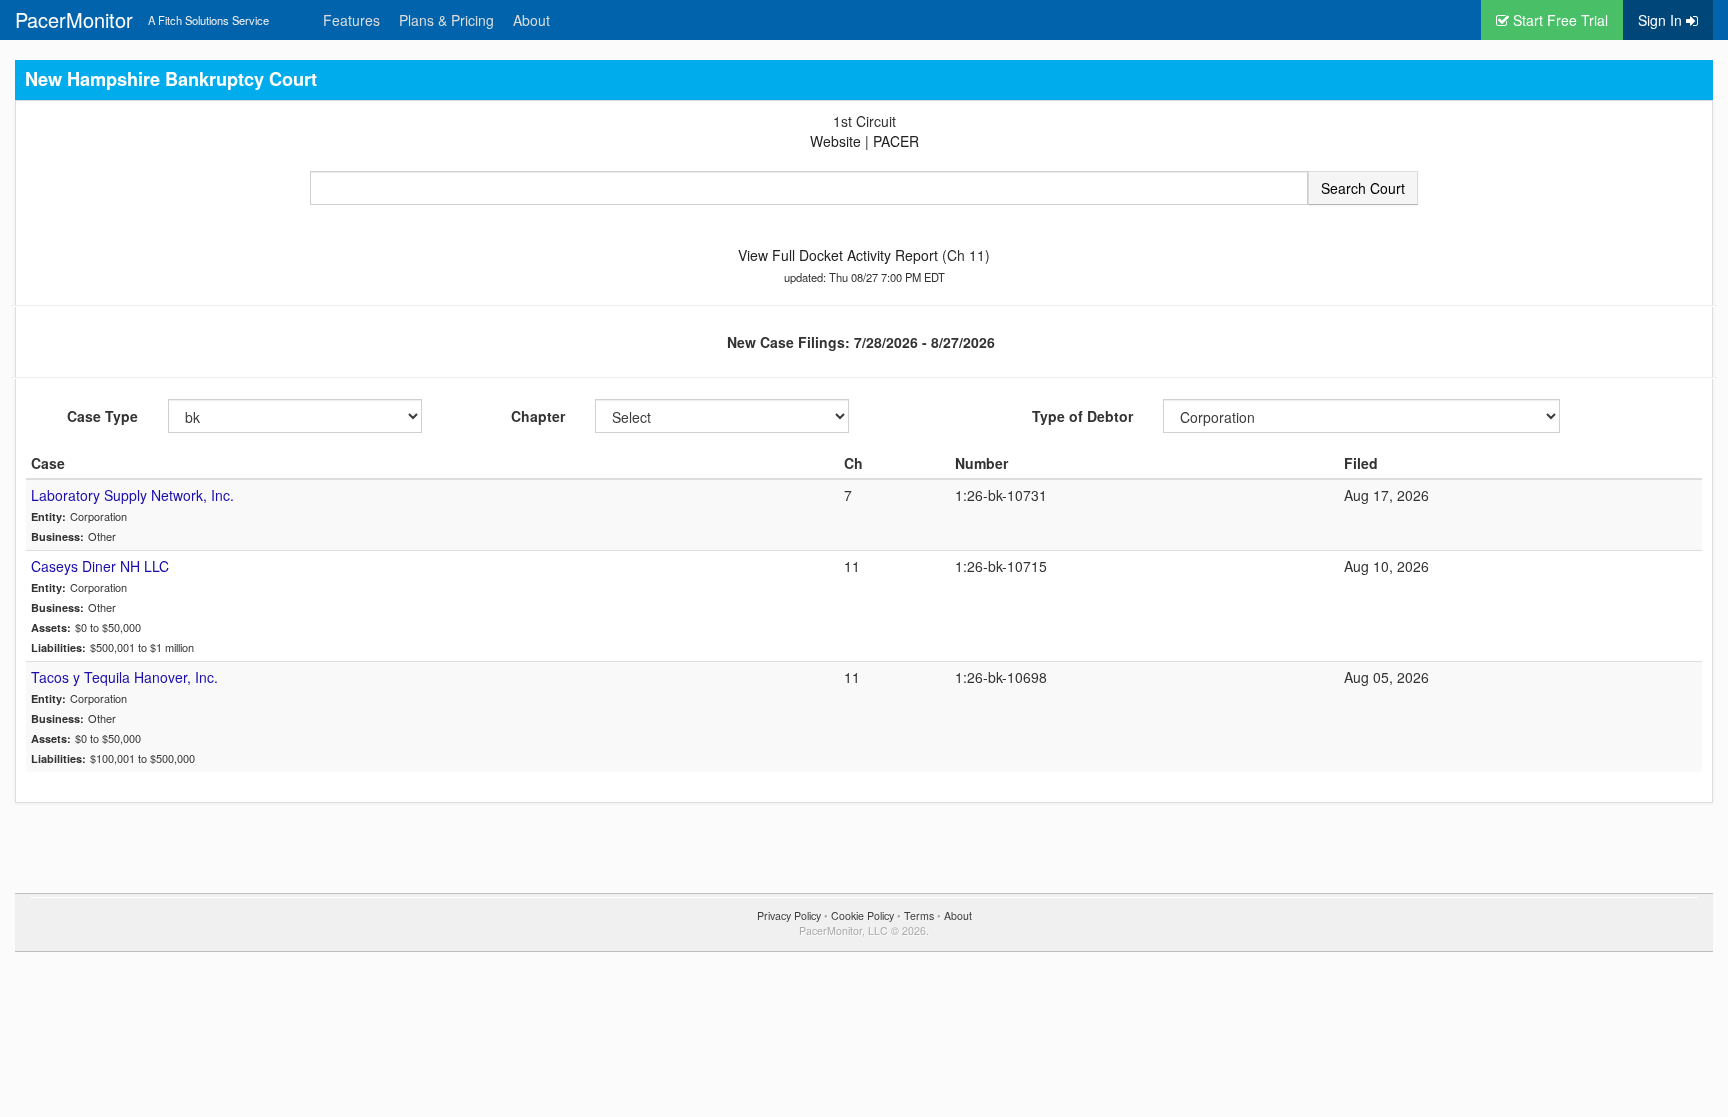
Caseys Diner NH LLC (100, 566)
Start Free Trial (1558, 20)
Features (351, 20)
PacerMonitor (74, 19)
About (531, 20)
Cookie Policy (862, 915)
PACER (896, 141)
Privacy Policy (789, 915)
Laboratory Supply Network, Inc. (132, 495)
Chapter (538, 416)
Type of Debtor (1082, 416)
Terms (919, 915)
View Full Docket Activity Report (838, 255)
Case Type (102, 416)
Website (835, 141)
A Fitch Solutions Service (208, 20)
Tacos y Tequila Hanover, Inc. (124, 677)
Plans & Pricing (446, 20)
